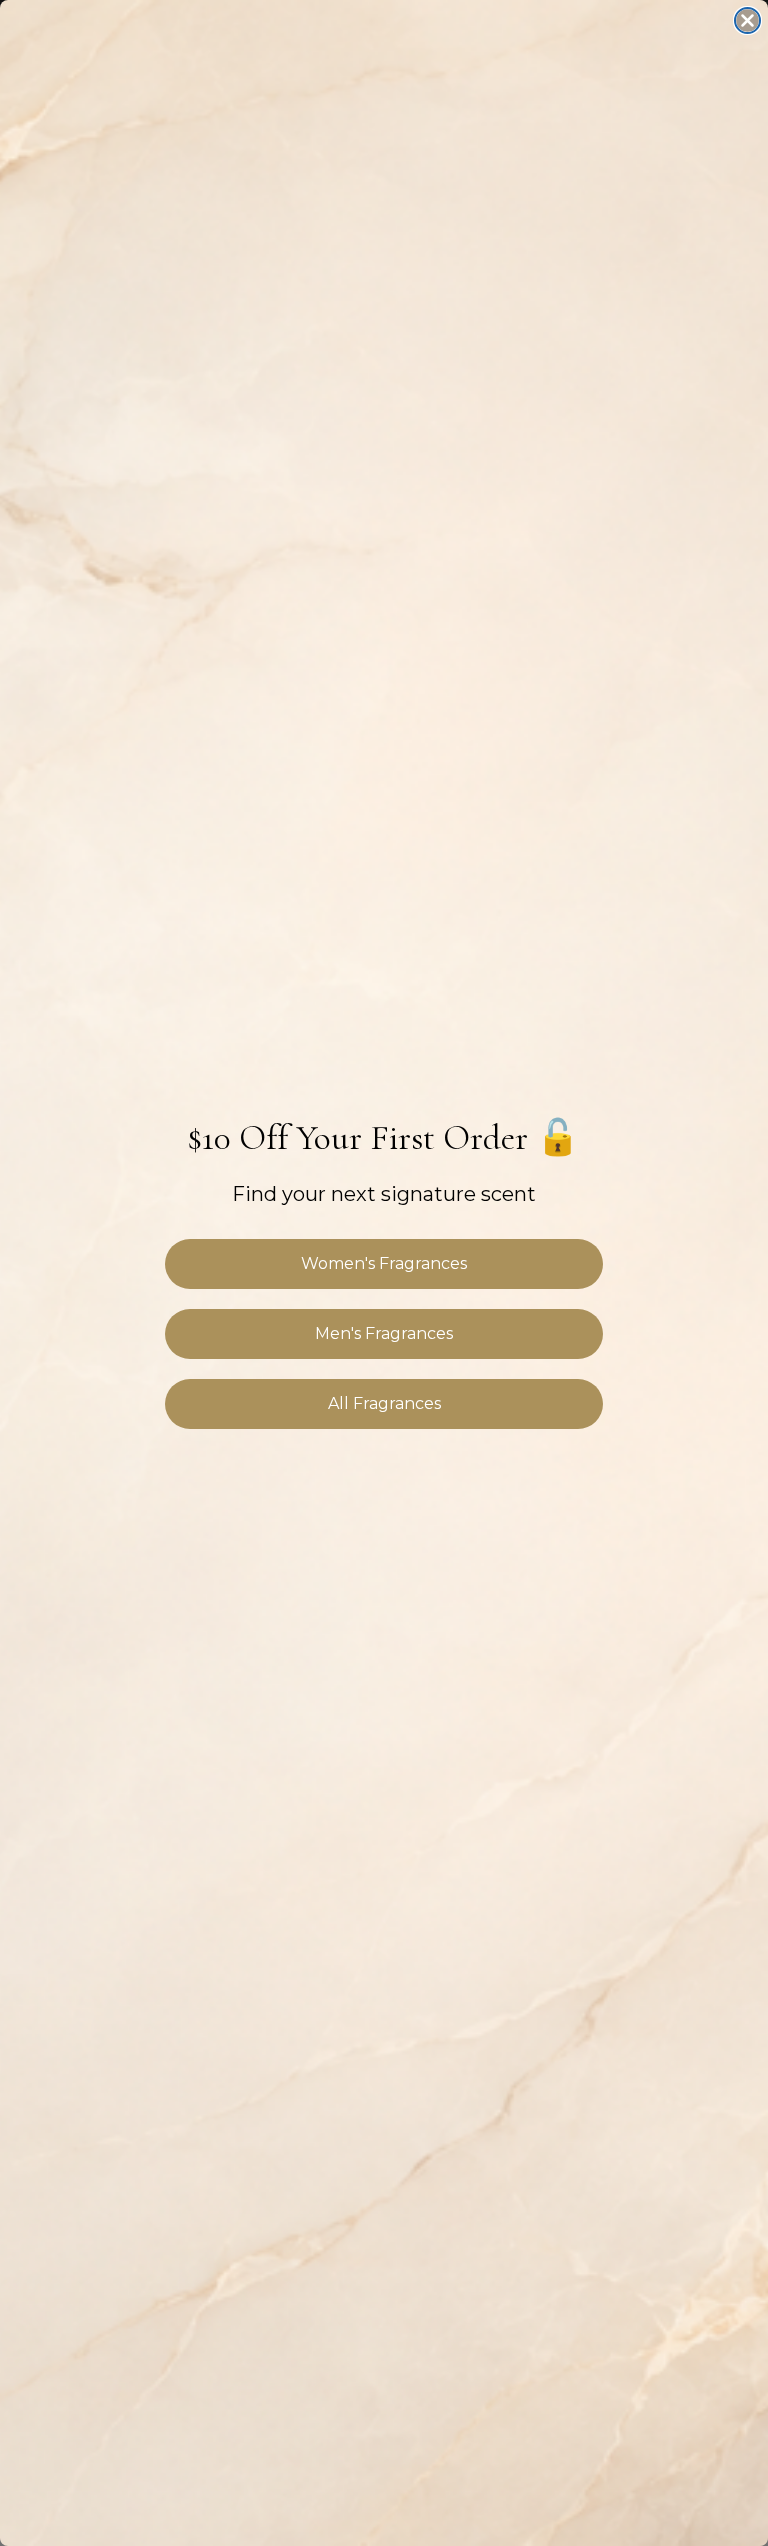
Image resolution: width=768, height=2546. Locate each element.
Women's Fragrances (384, 1263)
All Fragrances (384, 1403)
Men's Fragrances (384, 1333)
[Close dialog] (747, 20)
